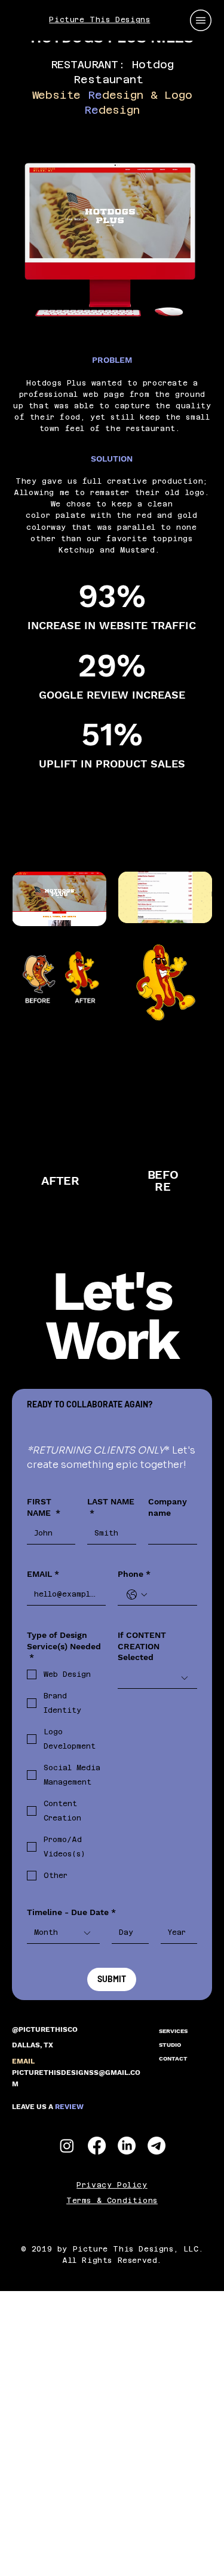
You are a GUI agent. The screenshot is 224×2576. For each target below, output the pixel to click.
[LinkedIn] (127, 2146)
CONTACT (173, 2058)
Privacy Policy (112, 2185)
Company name (168, 1507)
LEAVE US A (48, 2107)
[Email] (157, 2146)
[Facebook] (97, 2146)
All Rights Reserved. (112, 2261)
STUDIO (170, 2045)
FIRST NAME (44, 1507)
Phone (134, 1574)
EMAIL (43, 1574)
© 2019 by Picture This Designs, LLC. (112, 2249)
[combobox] (157, 1678)
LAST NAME (111, 1507)
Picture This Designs (99, 20)
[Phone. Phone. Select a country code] (137, 1595)
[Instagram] (67, 2146)
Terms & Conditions (112, 2201)
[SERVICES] (204, 2031)
